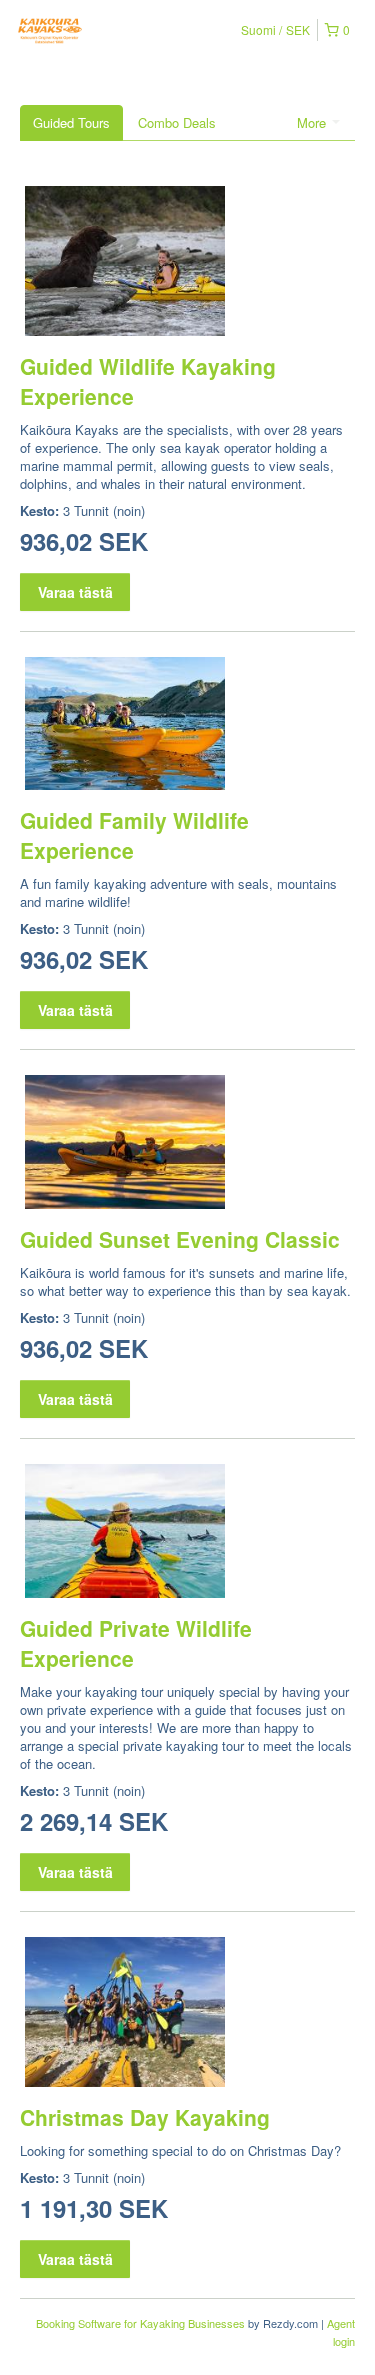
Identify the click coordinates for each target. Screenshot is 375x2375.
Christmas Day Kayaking (145, 2117)
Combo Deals (177, 122)
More (313, 122)
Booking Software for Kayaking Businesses (142, 2323)
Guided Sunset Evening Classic (180, 1239)
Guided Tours (71, 122)
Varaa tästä (75, 592)
